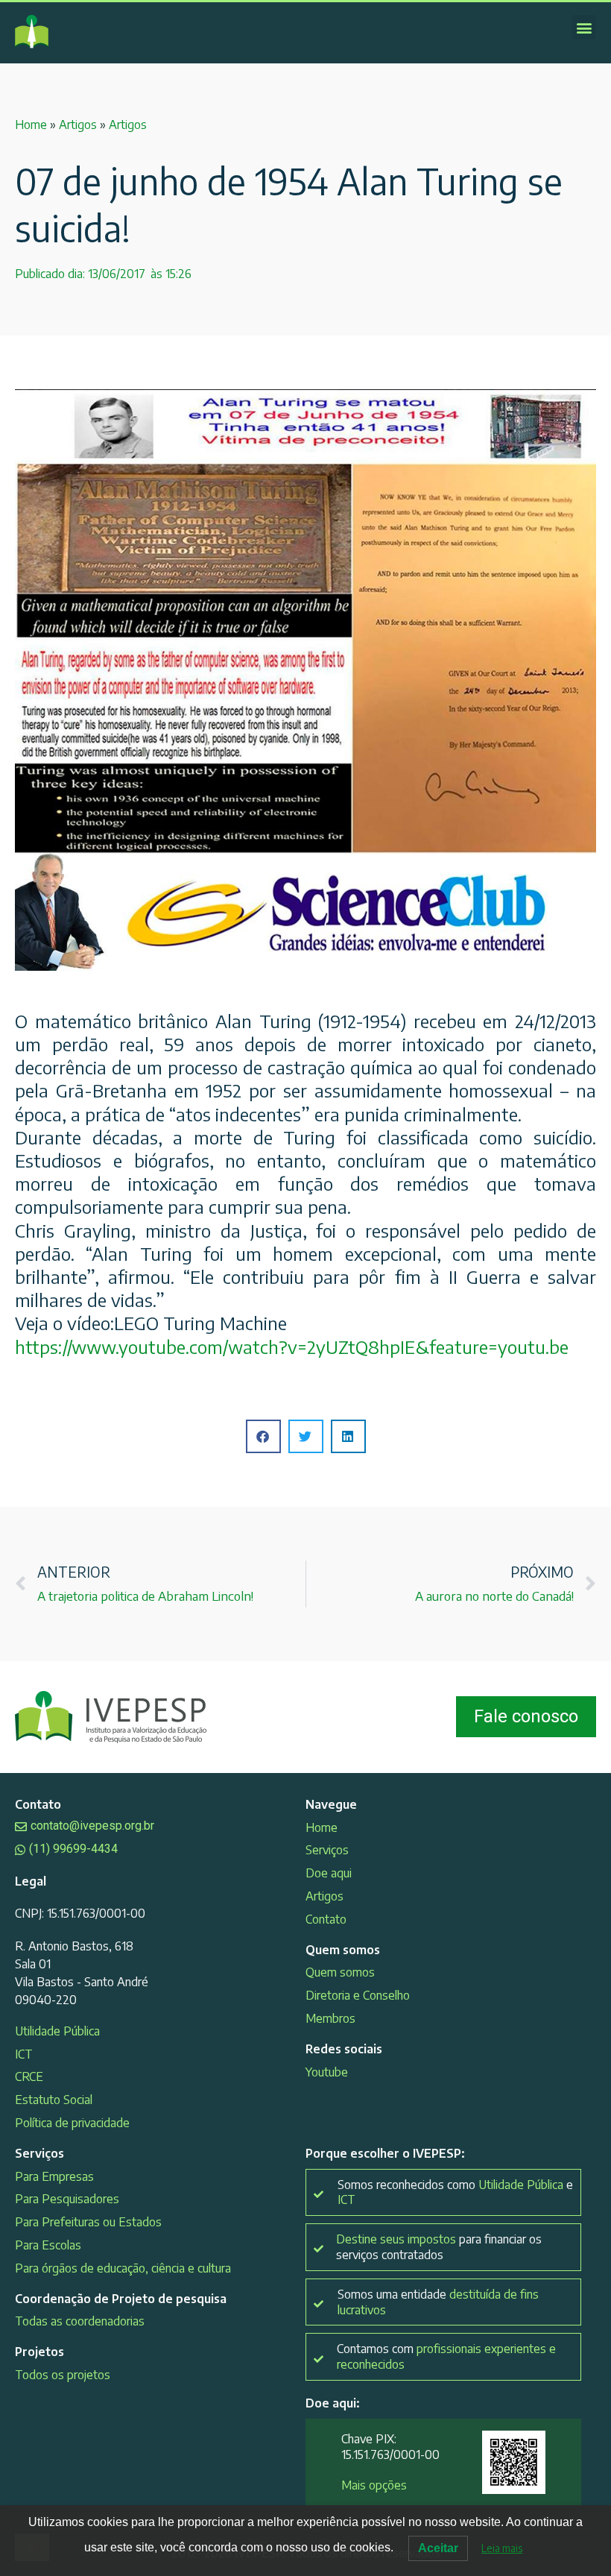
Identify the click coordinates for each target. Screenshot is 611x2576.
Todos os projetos (63, 2375)
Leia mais (502, 2548)
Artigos (78, 125)
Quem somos (340, 1972)
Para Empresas (54, 2176)
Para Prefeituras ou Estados (88, 2222)
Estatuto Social (54, 2100)
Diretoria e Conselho (358, 1995)
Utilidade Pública (57, 2031)
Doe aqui (329, 1873)
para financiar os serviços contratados (439, 2247)
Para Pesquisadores (67, 2199)
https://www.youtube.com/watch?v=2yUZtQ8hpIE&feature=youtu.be (292, 1347)
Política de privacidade (72, 2123)
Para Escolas (48, 2245)
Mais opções (374, 2485)
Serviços (327, 1850)
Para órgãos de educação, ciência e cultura (123, 2268)
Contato (326, 1919)
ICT (24, 2054)
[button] (584, 27)
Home (31, 125)
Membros (330, 2018)
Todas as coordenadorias (80, 2321)
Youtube (327, 2072)
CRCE (29, 2076)
